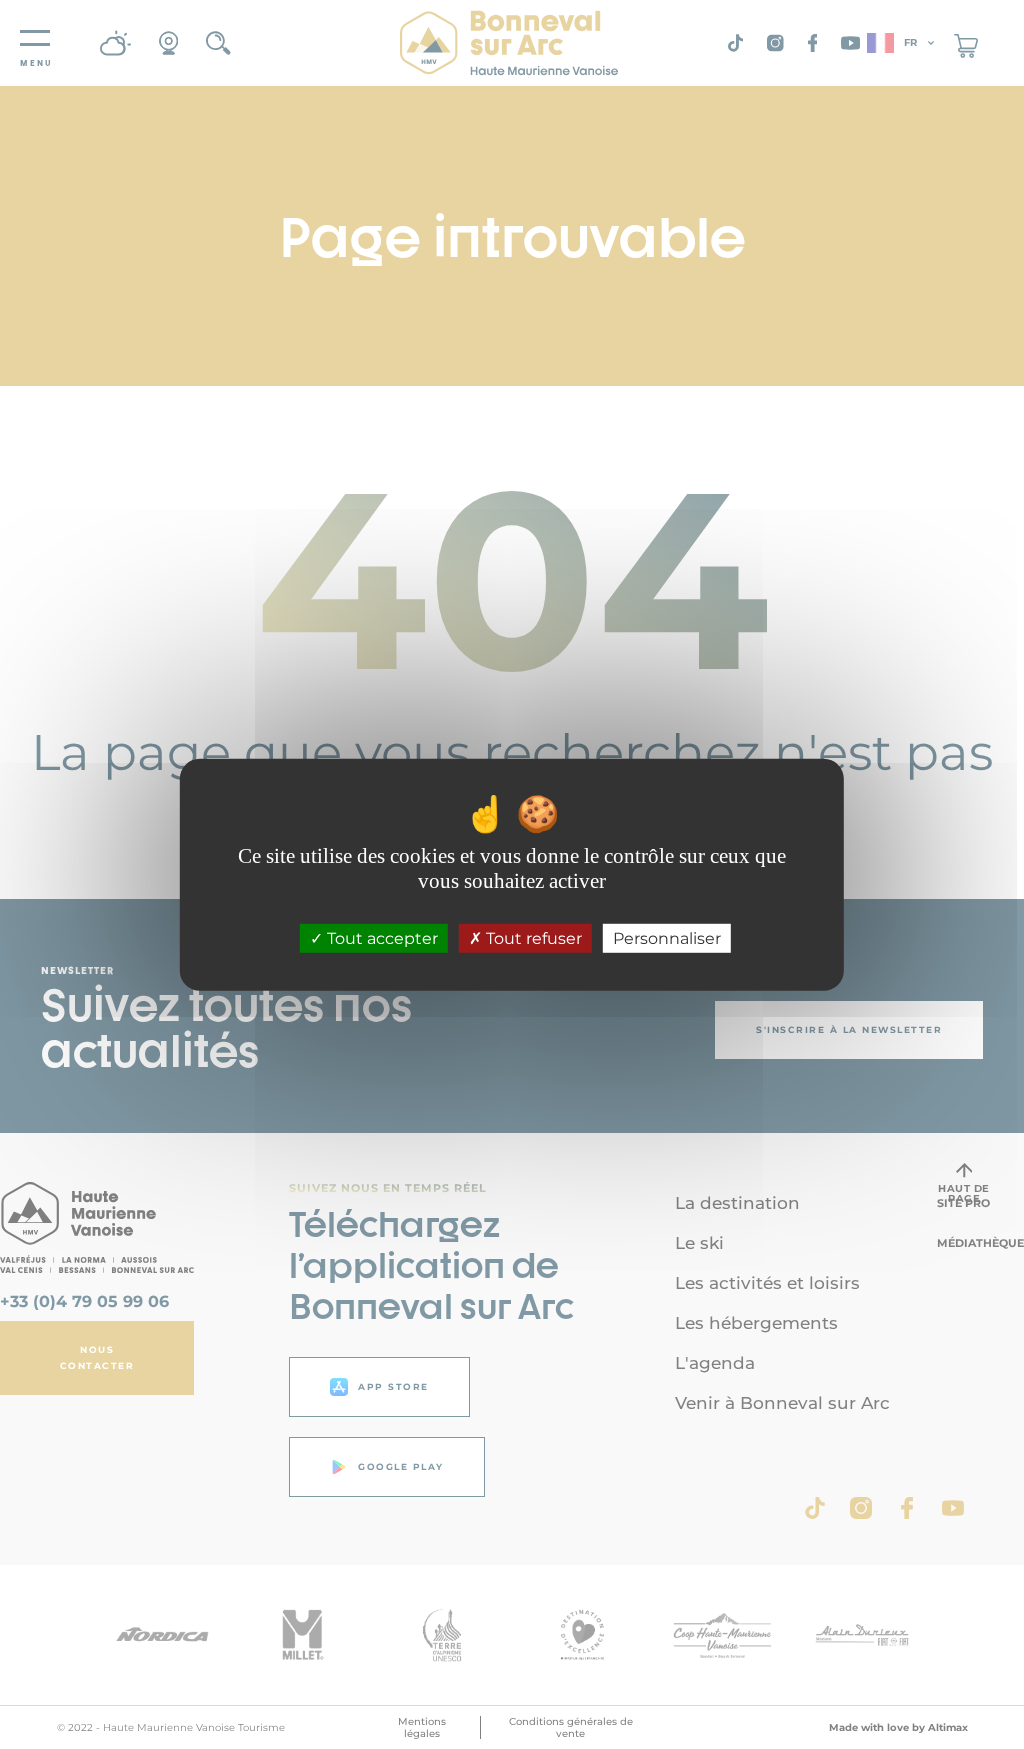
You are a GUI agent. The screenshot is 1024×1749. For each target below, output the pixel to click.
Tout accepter (380, 938)
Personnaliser (667, 938)
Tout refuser (532, 938)
